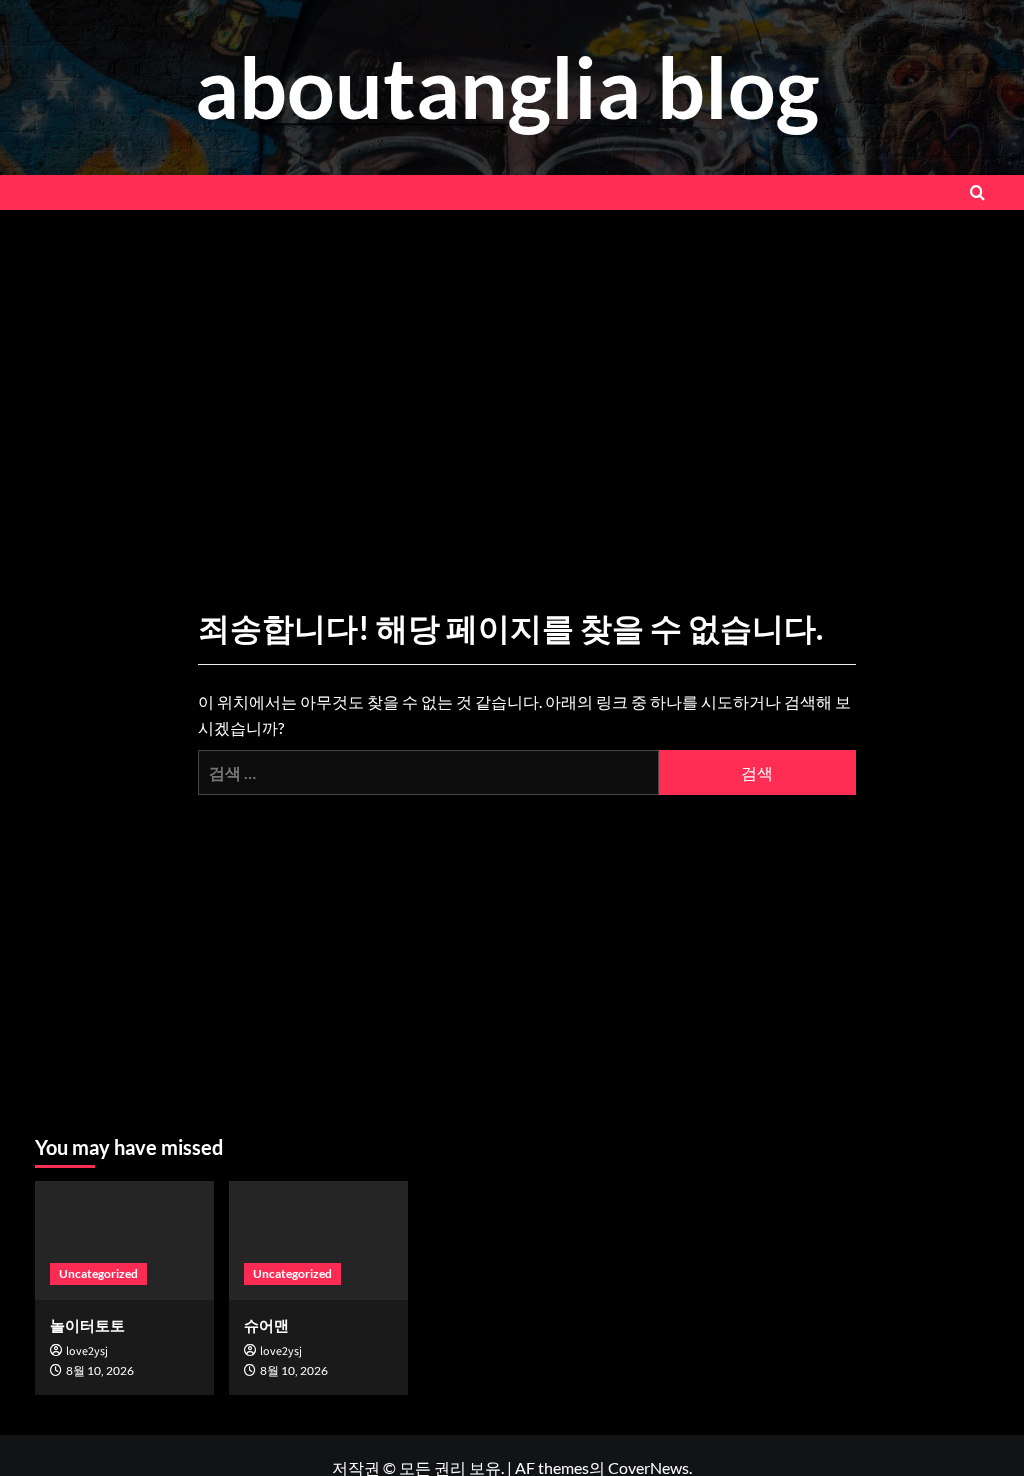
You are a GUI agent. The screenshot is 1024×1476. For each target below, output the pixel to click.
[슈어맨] (318, 1240)
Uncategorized (98, 1273)
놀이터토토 (87, 1325)
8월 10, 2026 (100, 1370)
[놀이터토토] (124, 1240)
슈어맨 (266, 1325)
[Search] (977, 192)
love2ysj (87, 1351)
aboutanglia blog (507, 86)
